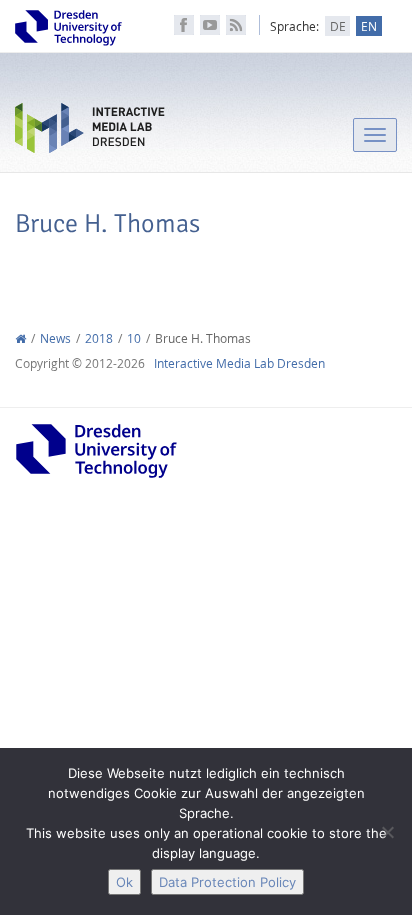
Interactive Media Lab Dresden (90, 132)
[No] (387, 832)
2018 (99, 338)
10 (134, 338)
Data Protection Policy (227, 882)
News (55, 338)
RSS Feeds (236, 25)
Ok (124, 882)
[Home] (20, 338)
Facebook (184, 25)
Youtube (210, 25)
